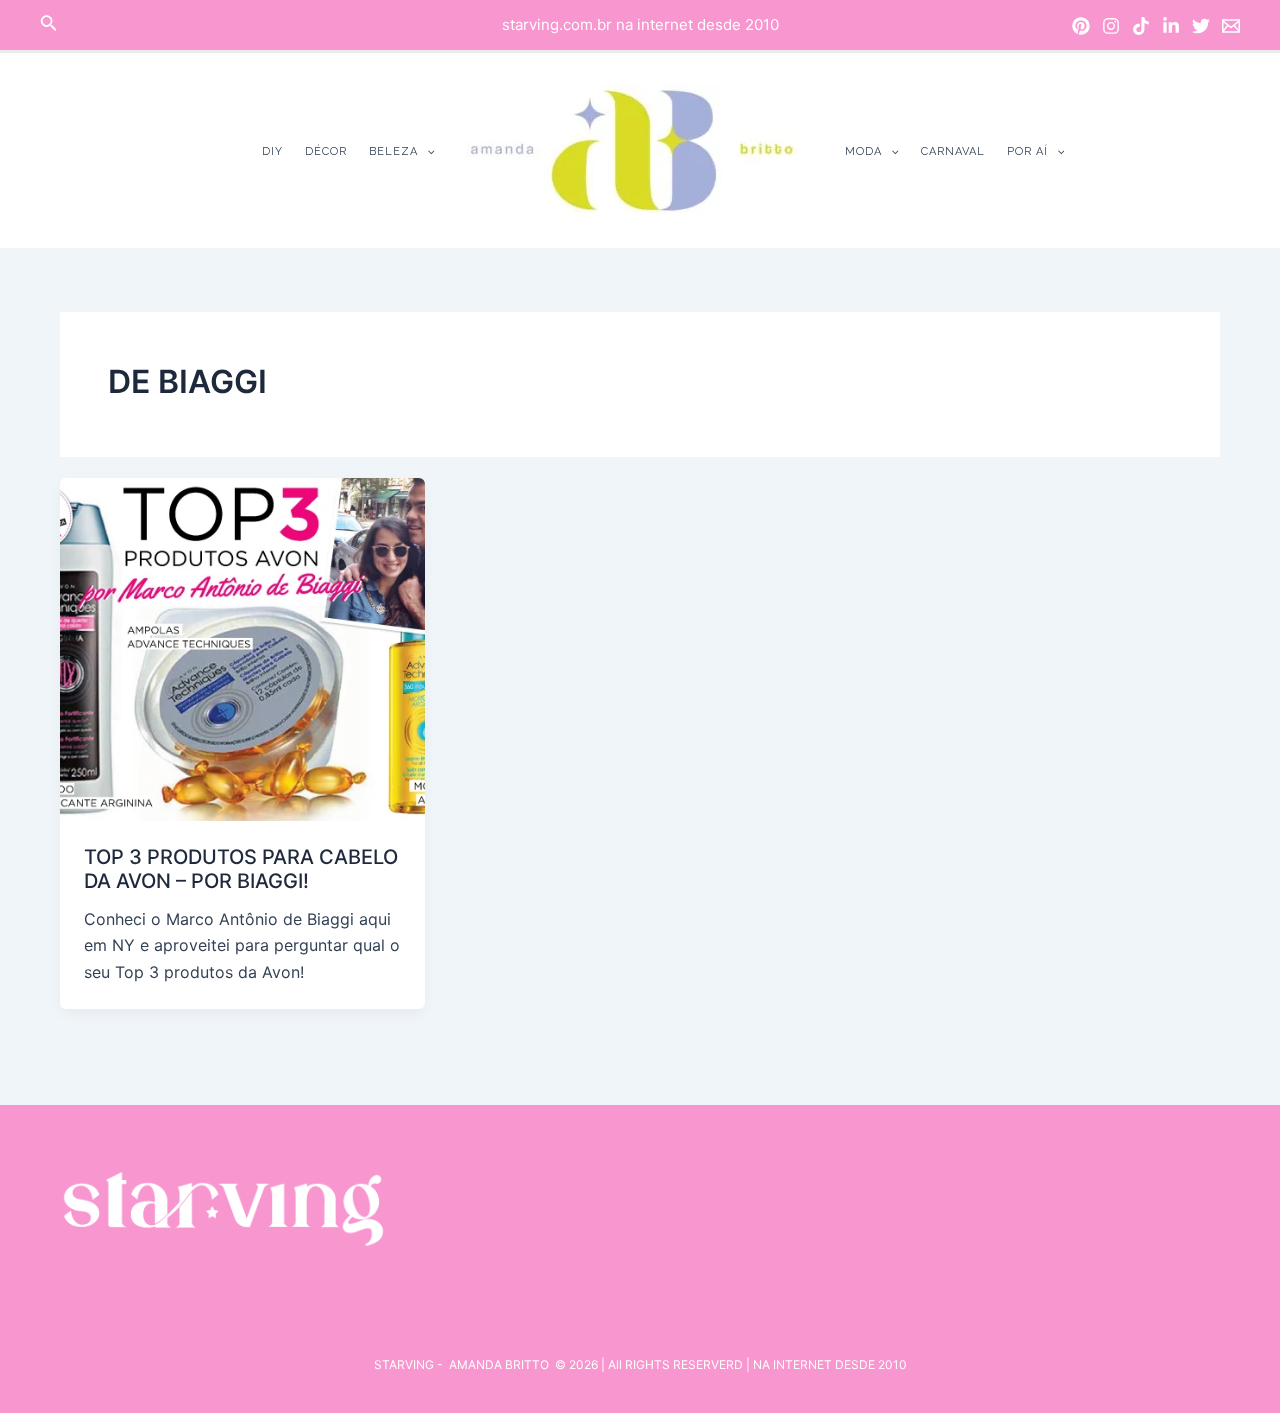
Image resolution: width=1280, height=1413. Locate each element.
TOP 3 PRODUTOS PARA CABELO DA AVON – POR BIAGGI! (241, 869)
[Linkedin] (1171, 26)
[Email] (1231, 26)
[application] (426, 151)
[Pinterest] (1081, 26)
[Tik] (1141, 26)
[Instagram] (1111, 26)
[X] (1201, 26)
